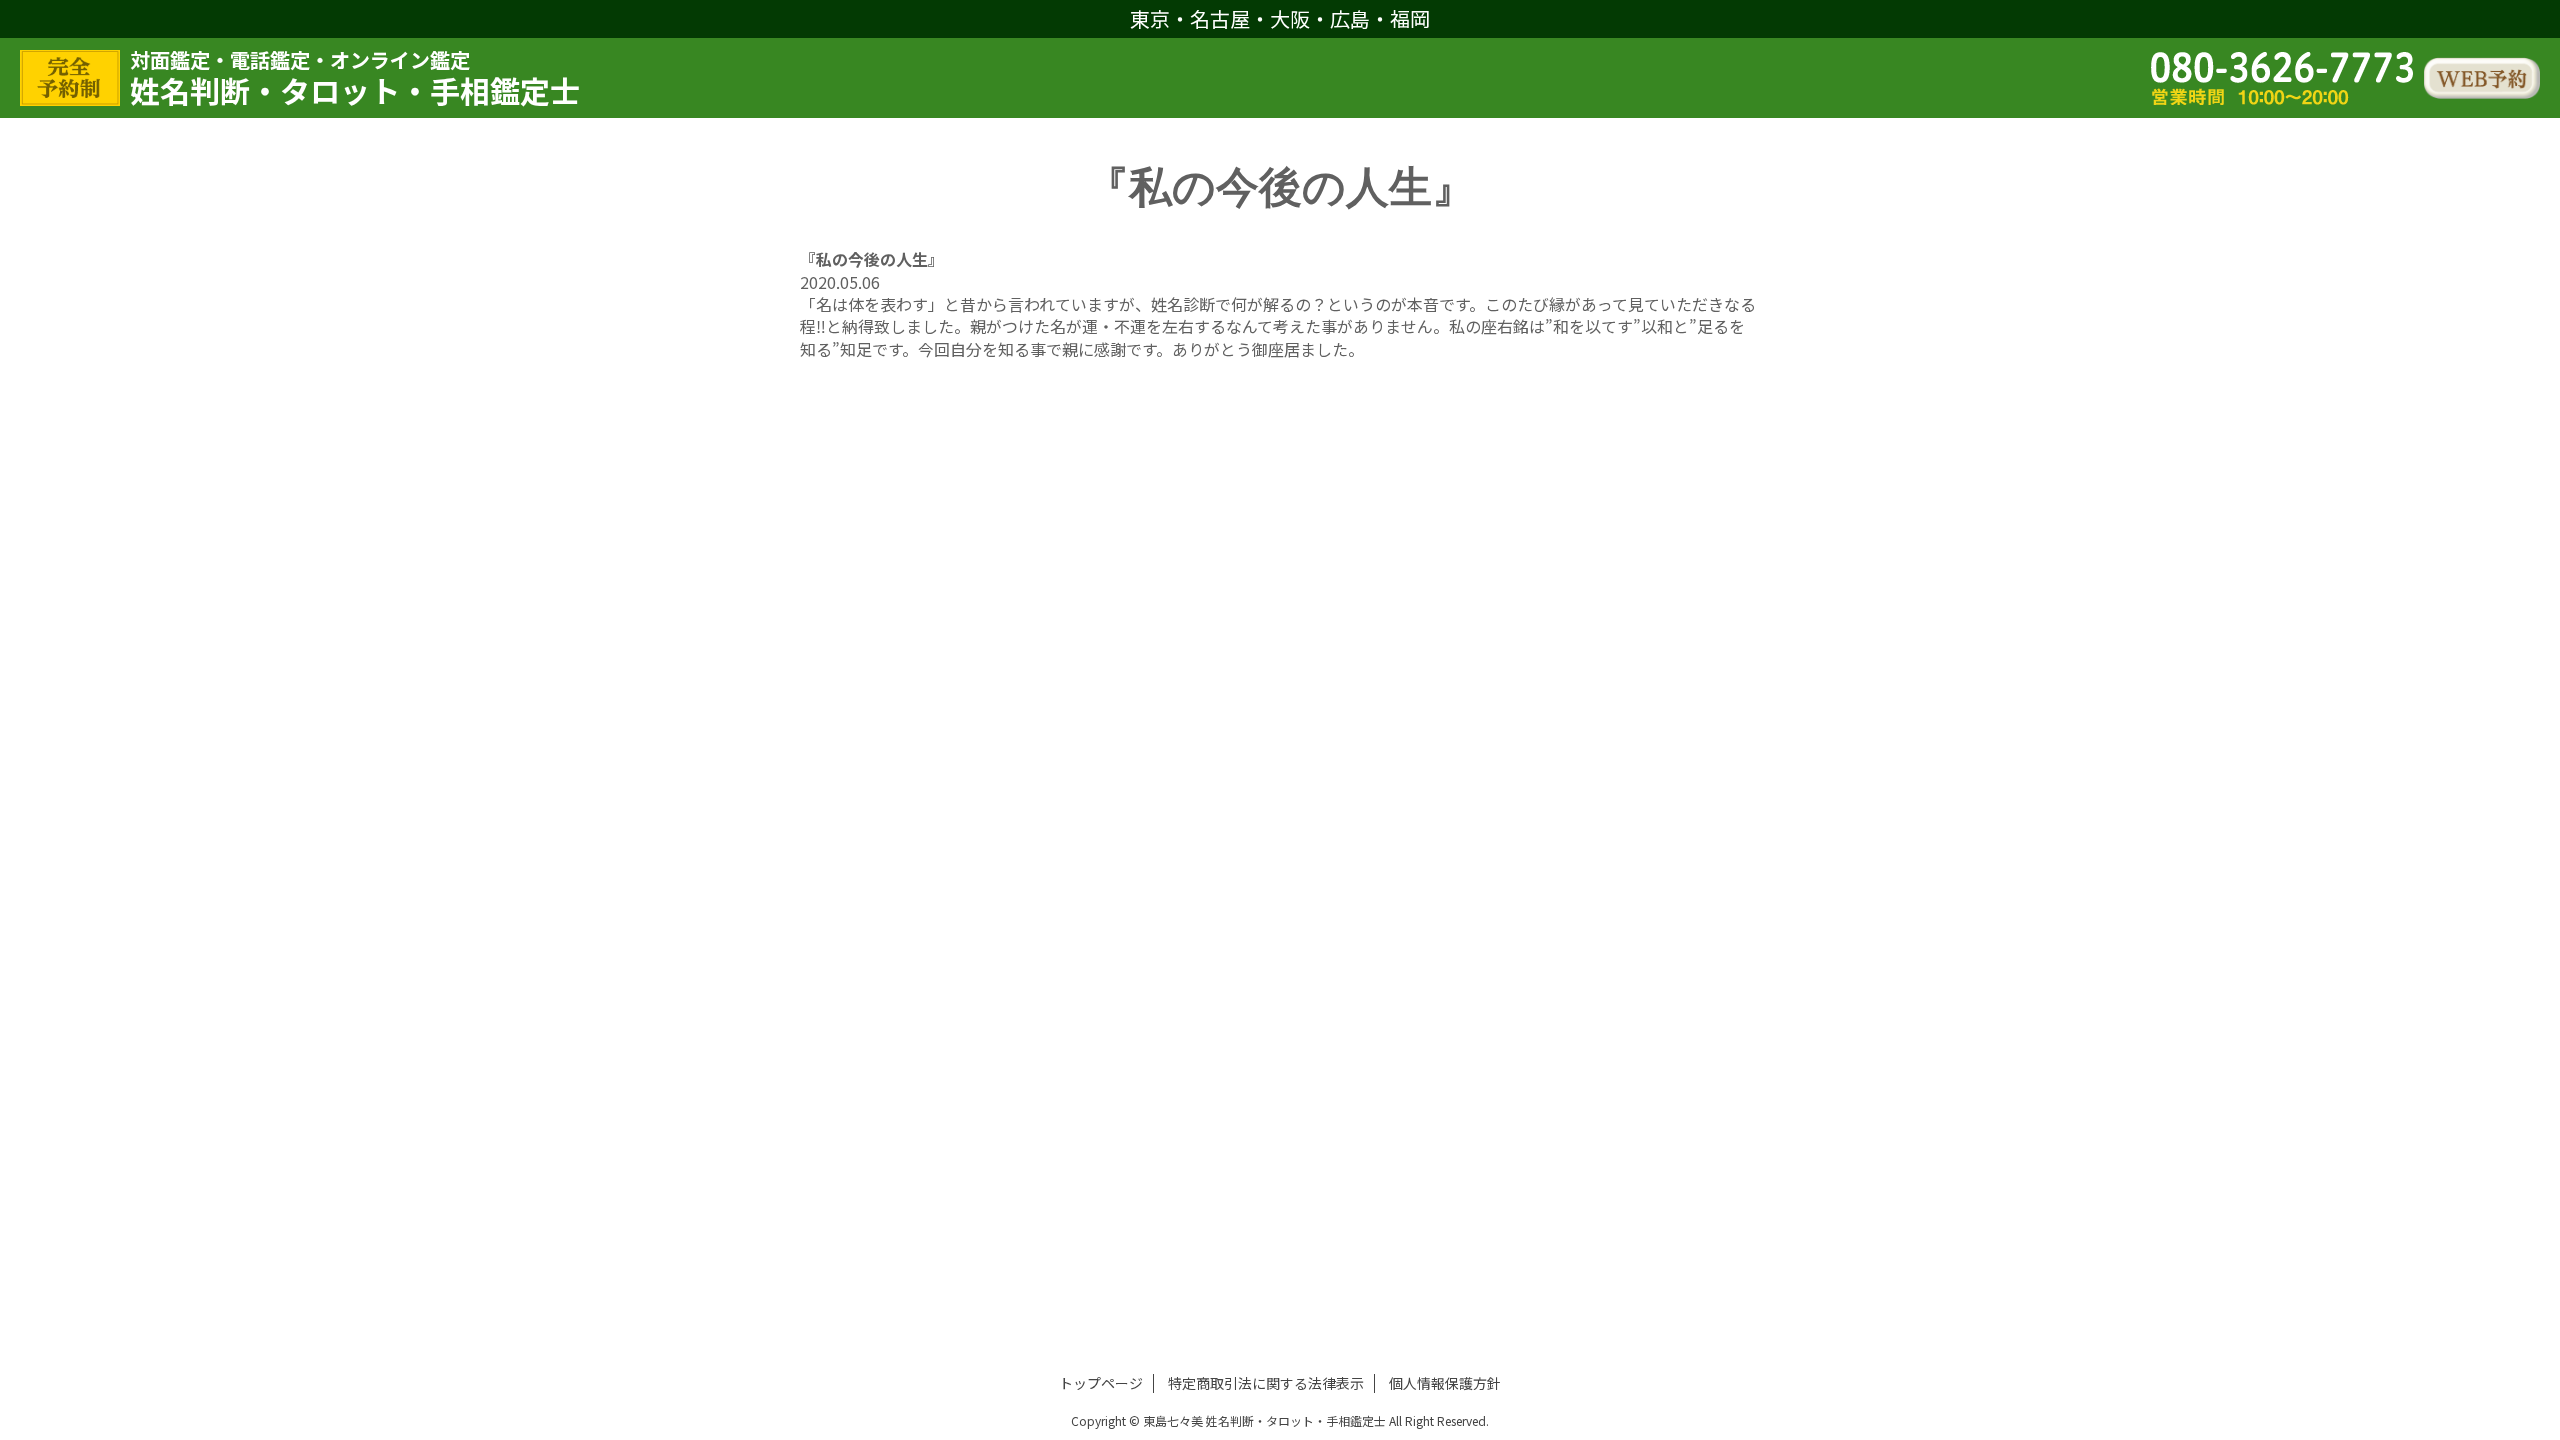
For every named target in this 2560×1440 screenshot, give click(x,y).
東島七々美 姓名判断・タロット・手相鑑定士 (1264, 1420)
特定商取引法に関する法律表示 (1266, 1383)
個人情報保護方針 (1445, 1383)
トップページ (1101, 1383)
